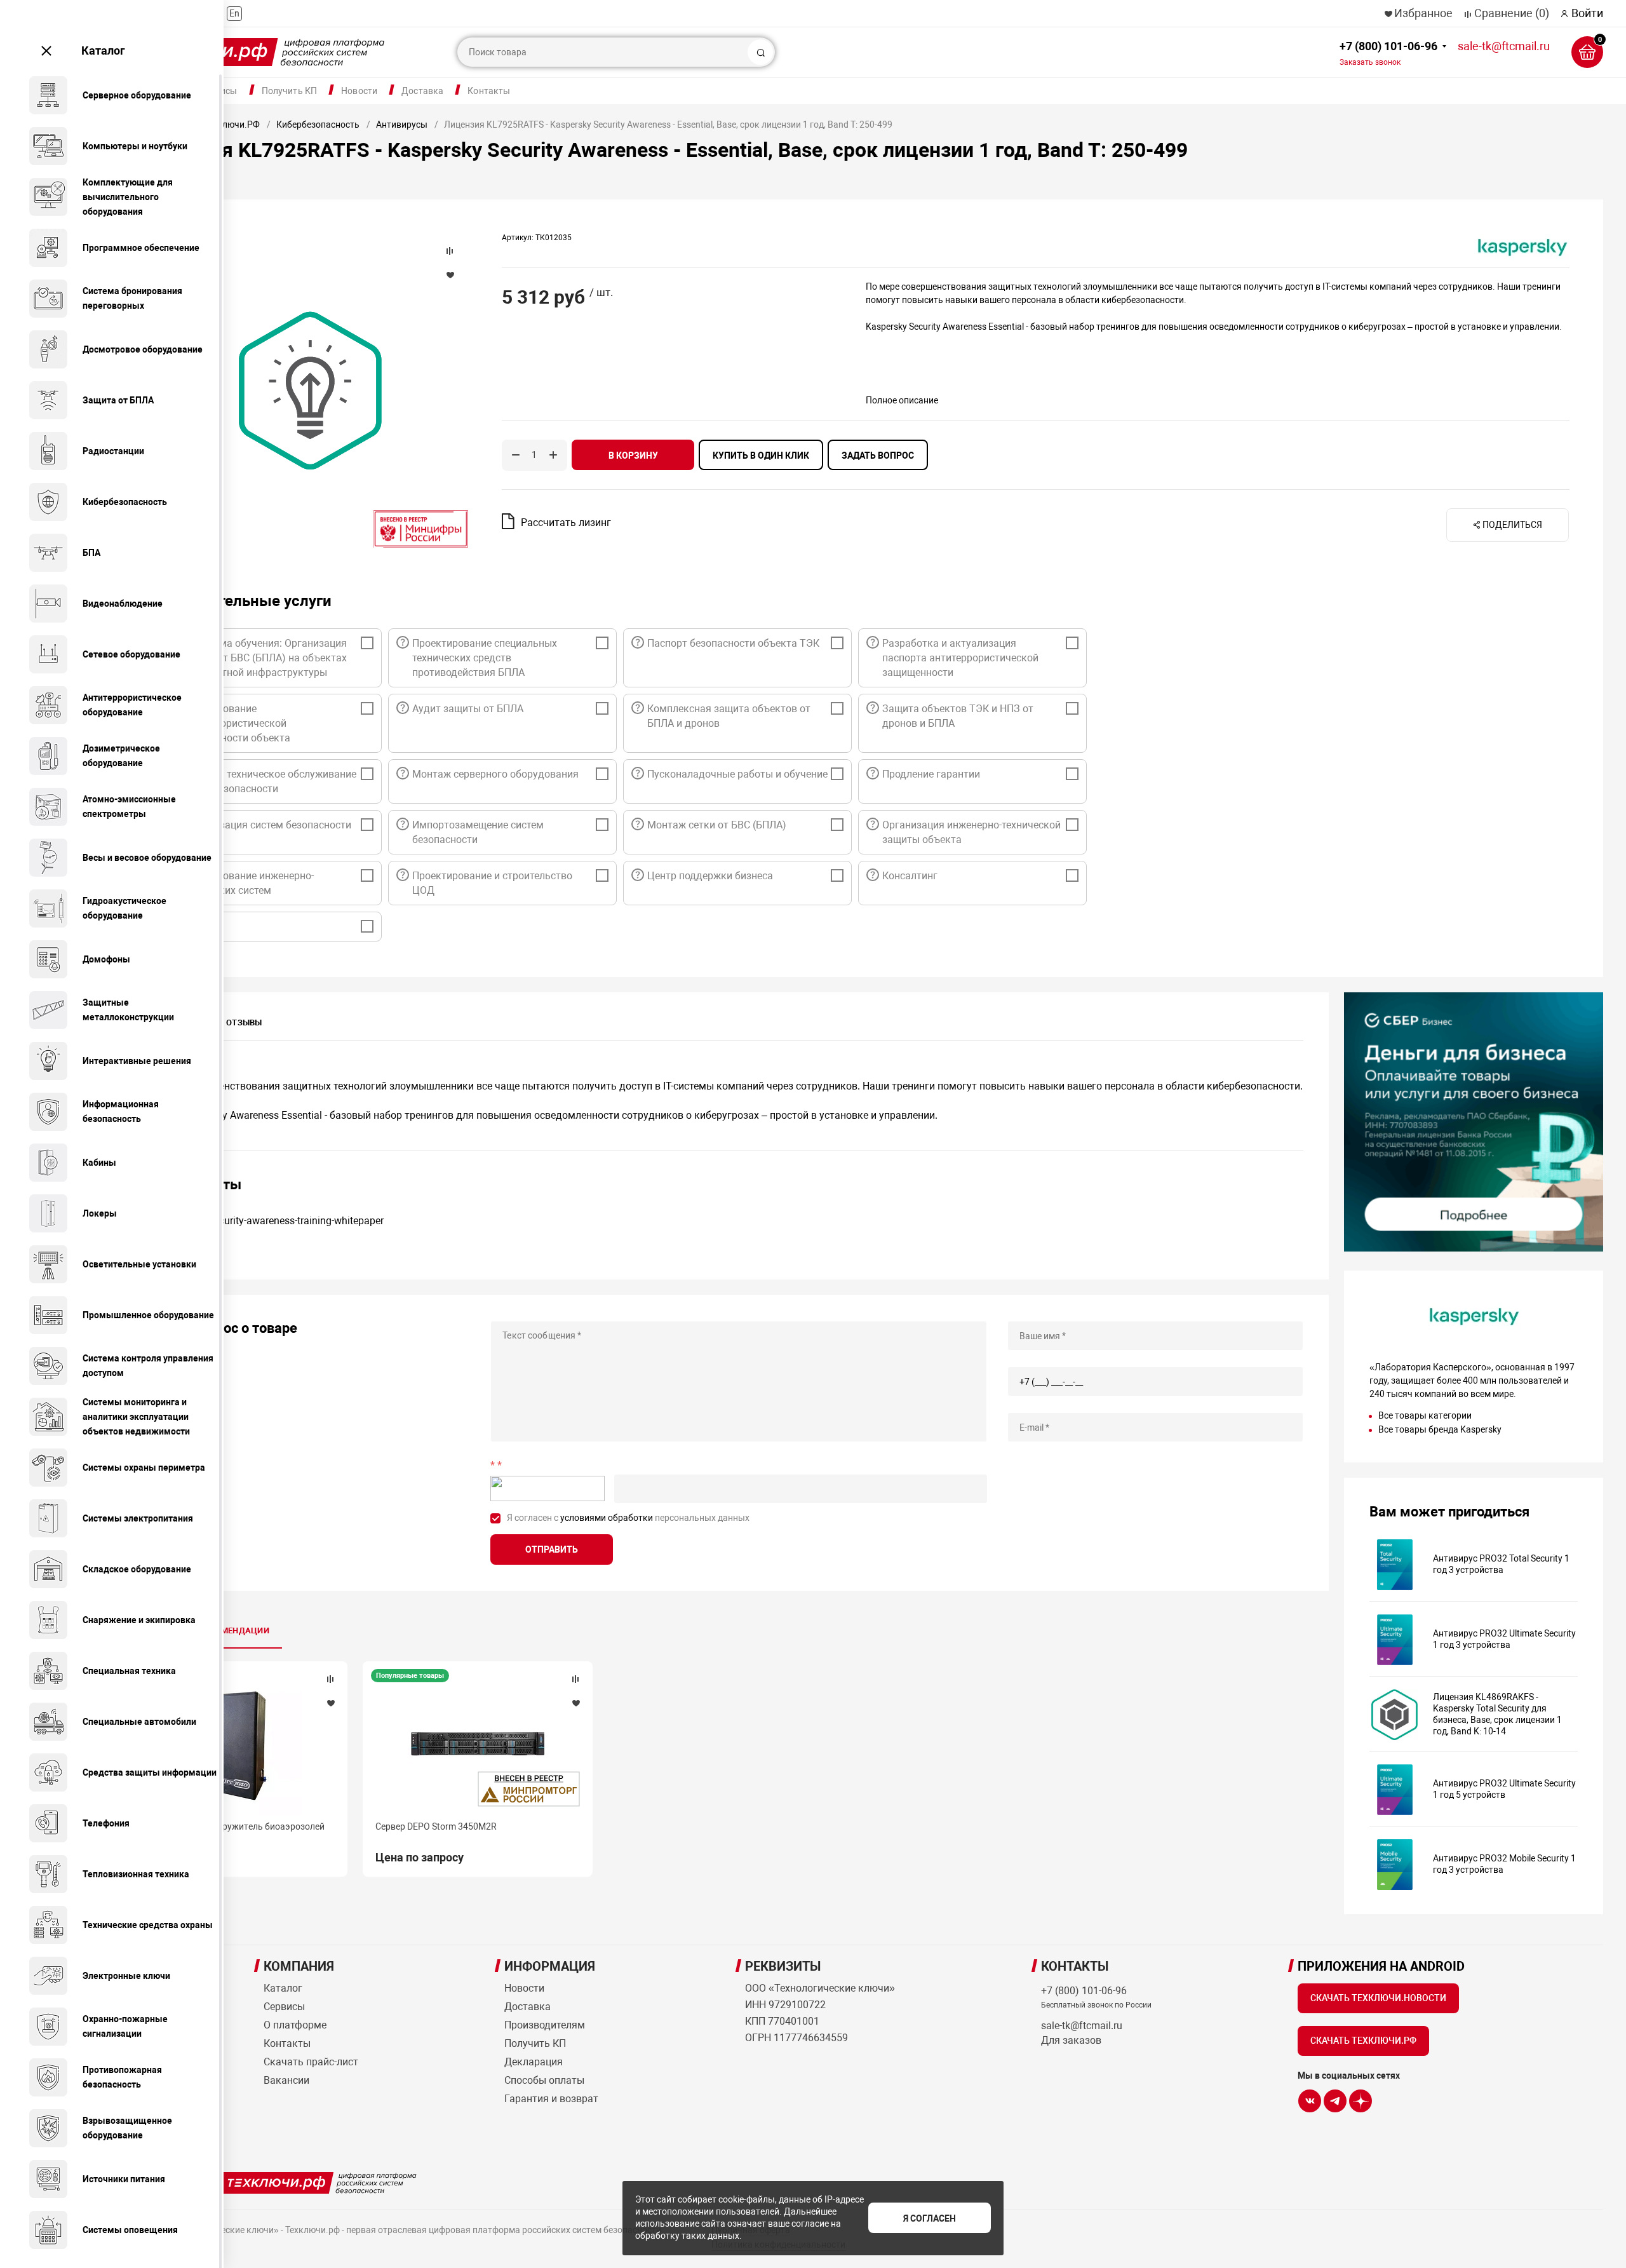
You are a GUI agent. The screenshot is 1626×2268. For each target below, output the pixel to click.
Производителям (545, 2025)
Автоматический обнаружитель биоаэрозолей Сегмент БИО (227, 1832)
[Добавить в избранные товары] (330, 1703)
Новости (359, 91)
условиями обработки (607, 1518)
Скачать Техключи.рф (1363, 2041)
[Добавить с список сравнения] (330, 1679)
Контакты (489, 91)
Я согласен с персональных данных (628, 1518)
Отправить (552, 1549)
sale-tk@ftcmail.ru (1504, 46)
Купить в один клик (761, 456)
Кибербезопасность (318, 125)
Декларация (534, 2062)
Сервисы (284, 2007)
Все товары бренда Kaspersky (1440, 1429)
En (234, 13)
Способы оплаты (544, 2080)
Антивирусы (402, 125)
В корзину (633, 456)
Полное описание (902, 400)
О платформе (295, 2025)
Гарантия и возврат (551, 2099)
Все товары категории (1425, 1415)
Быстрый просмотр (232, 1745)
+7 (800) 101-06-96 (1388, 53)
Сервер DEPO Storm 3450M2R (436, 1826)
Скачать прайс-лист (311, 2062)
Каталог (103, 51)
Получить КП (290, 91)
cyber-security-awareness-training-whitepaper (283, 1221)
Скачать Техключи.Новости (1378, 1998)
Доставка (422, 91)
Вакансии (286, 2080)
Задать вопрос (878, 456)
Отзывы (244, 1023)
